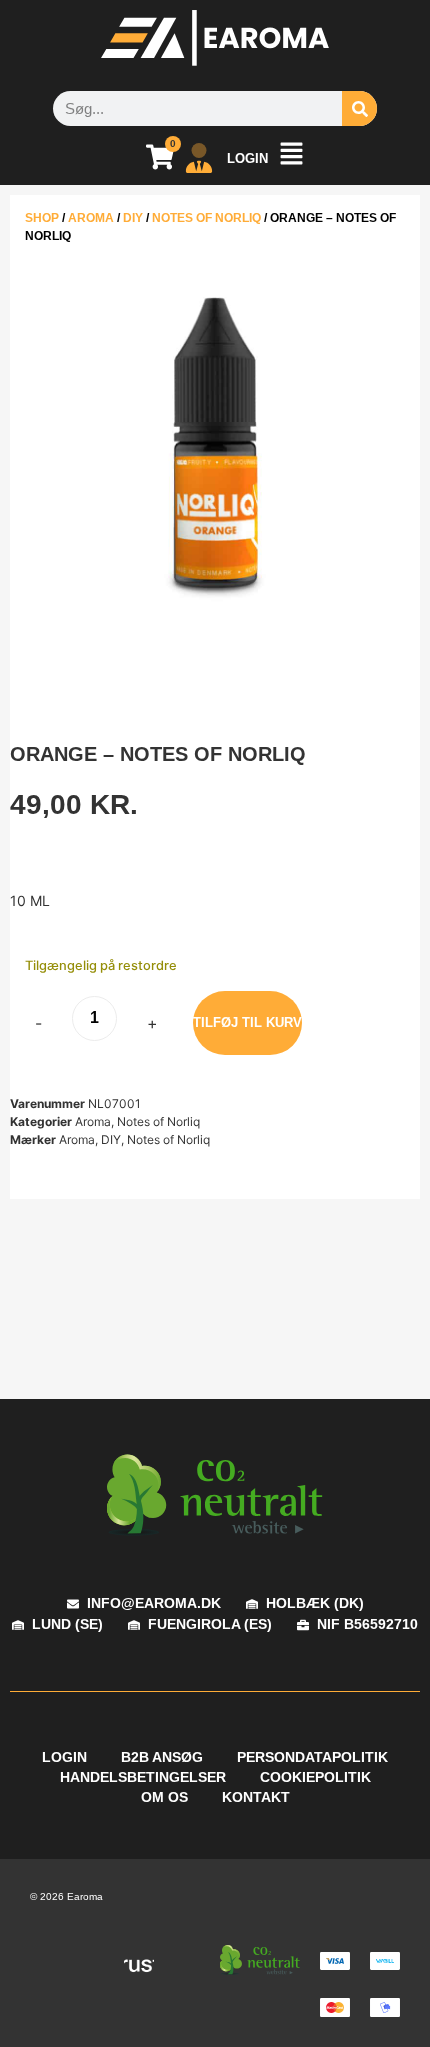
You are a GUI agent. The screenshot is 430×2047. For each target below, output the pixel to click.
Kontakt (256, 1797)
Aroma (91, 218)
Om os (164, 1797)
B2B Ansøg (162, 1757)
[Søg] (359, 108)
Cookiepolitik (315, 1777)
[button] (291, 158)
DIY (133, 218)
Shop (42, 218)
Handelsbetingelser (143, 1777)
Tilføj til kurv (247, 1022)
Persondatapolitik (312, 1757)
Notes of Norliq (206, 218)
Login (64, 1757)
